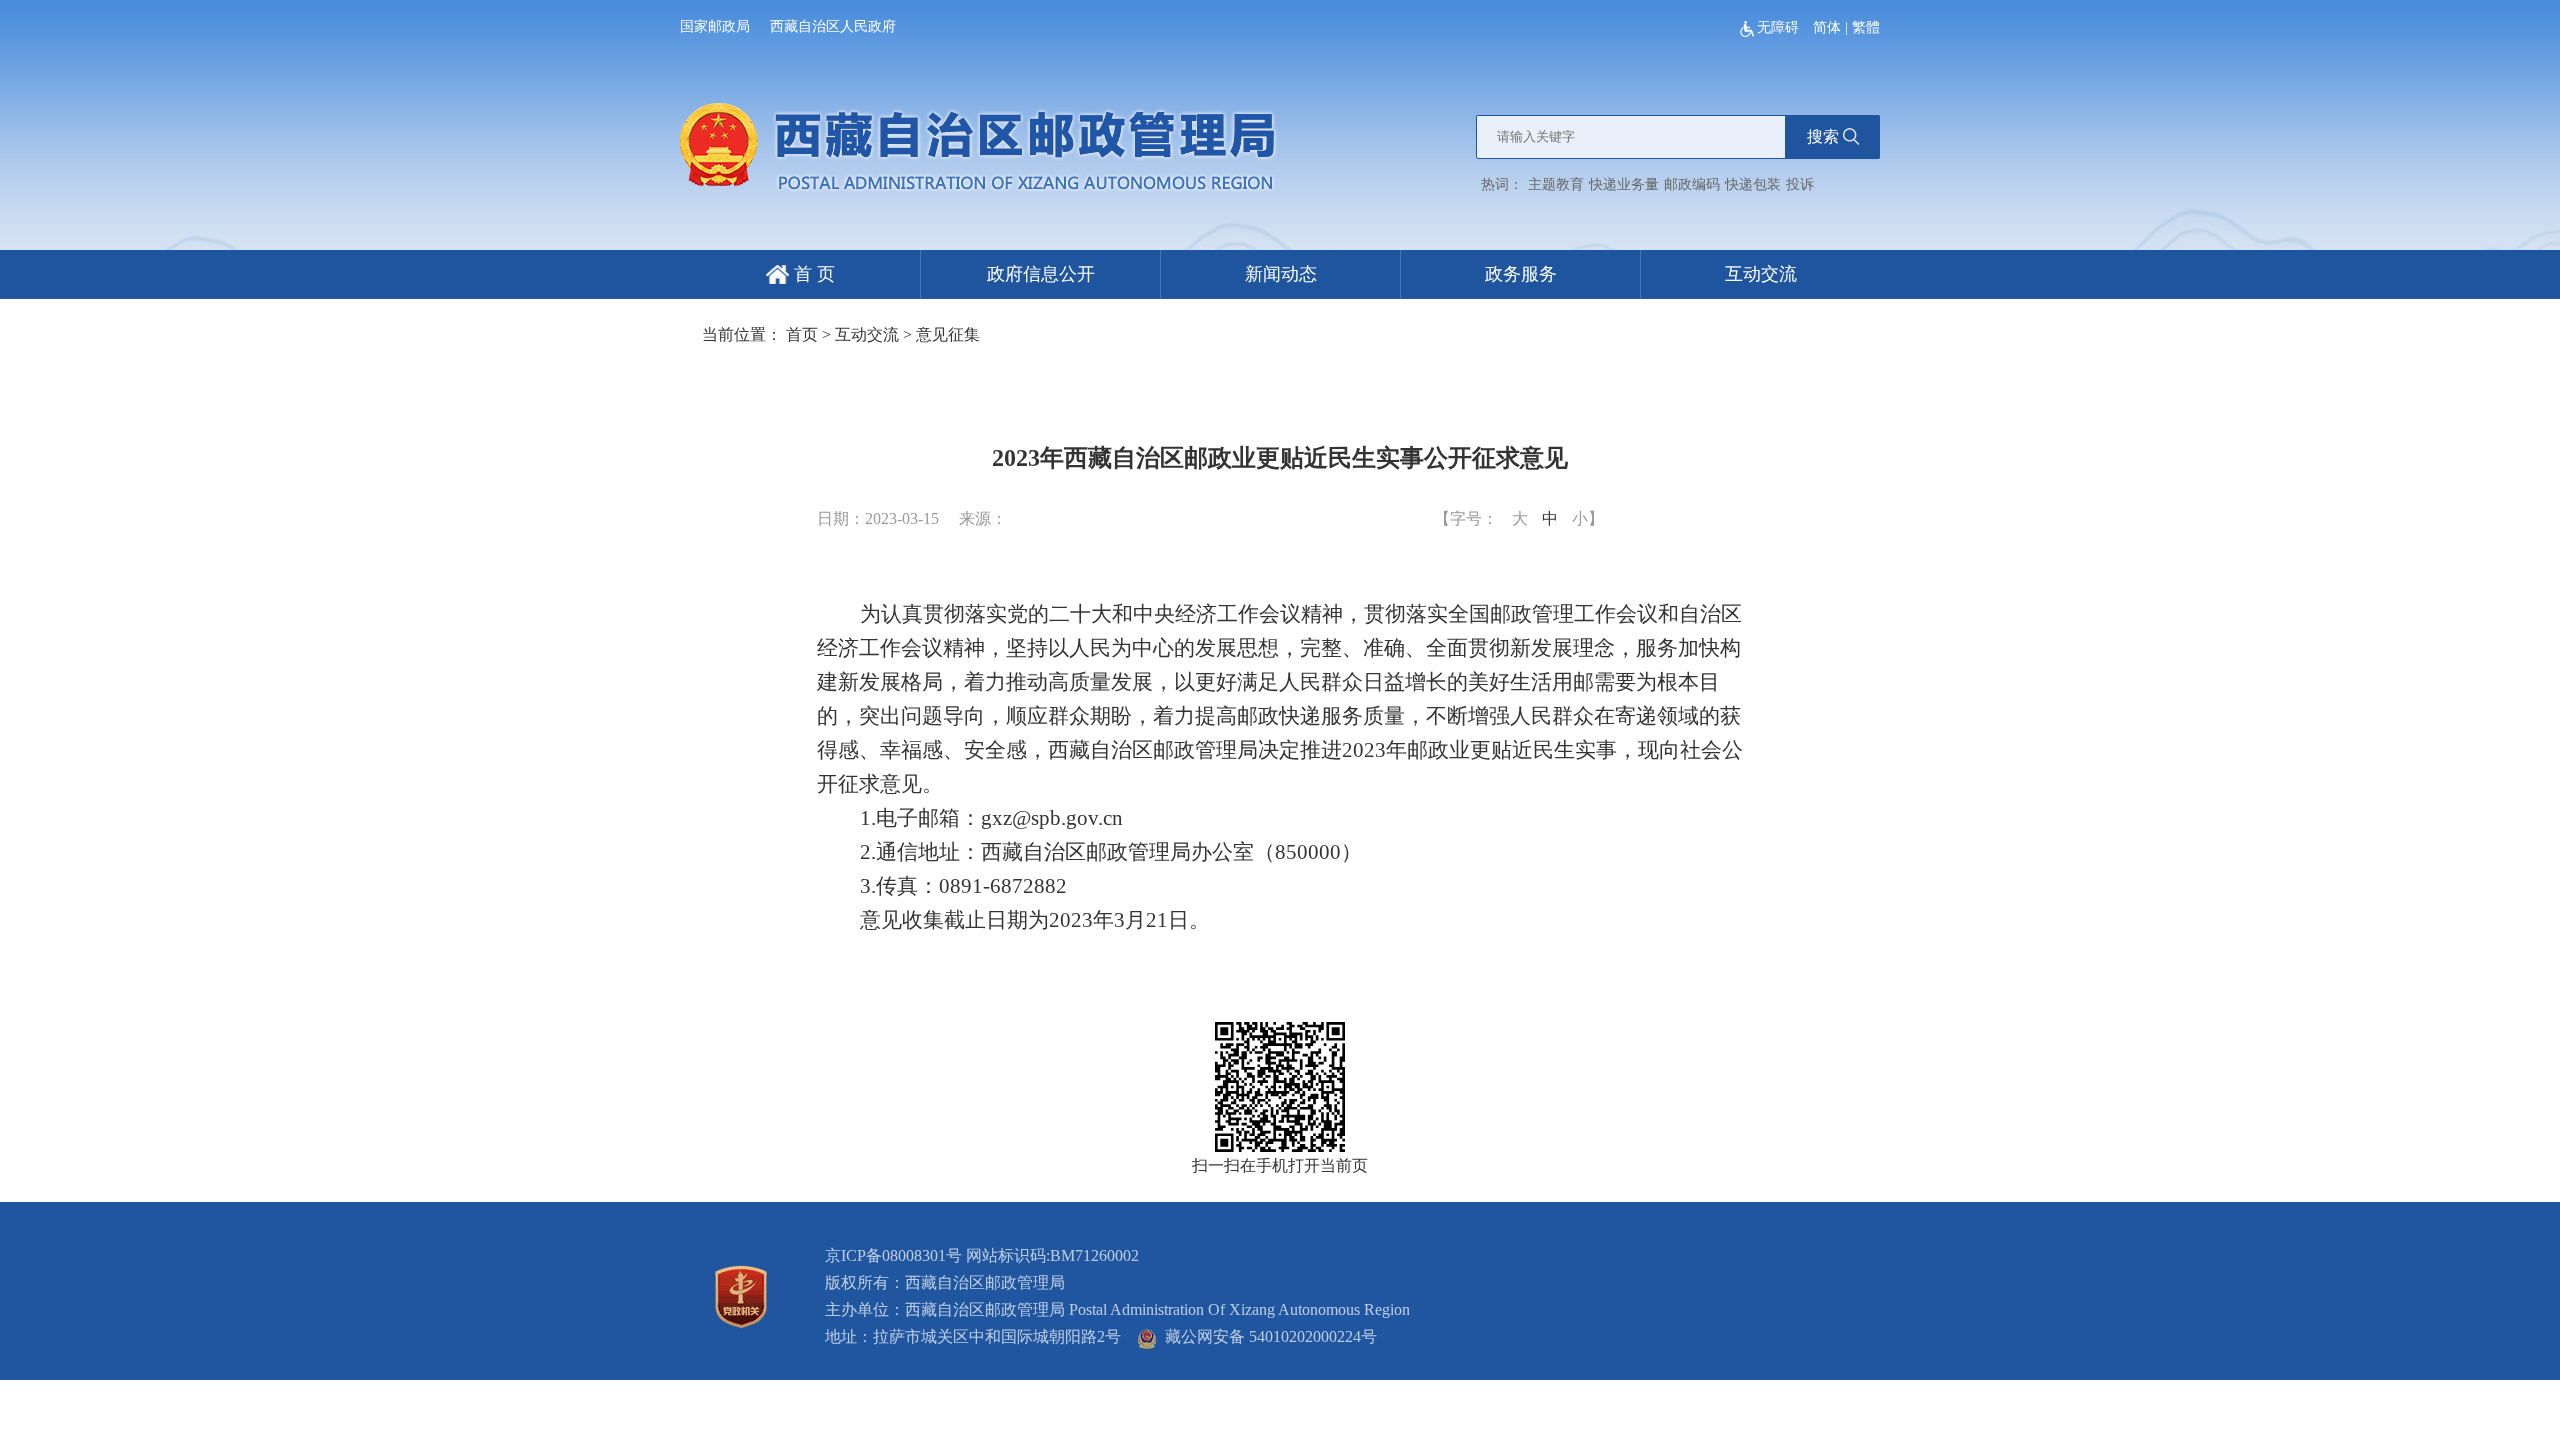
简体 (1827, 27)
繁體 (1866, 27)
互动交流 (1761, 274)
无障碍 (1780, 27)
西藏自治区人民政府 (833, 26)
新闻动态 (1281, 274)
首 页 (812, 274)
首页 (802, 334)
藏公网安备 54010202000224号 (1267, 1336)
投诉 (1800, 184)
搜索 (1823, 136)
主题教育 (1556, 184)
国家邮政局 (715, 26)
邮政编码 (1692, 184)
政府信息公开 (1041, 274)
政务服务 (1521, 274)
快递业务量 (1624, 184)
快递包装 (1753, 184)
